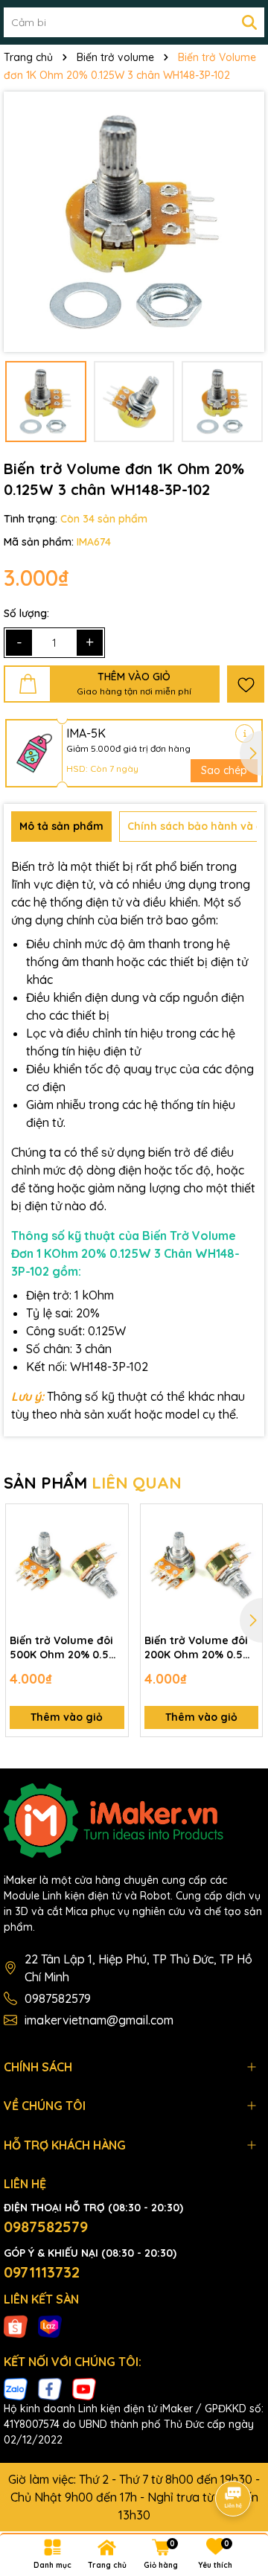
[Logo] (134, 1821)
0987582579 (58, 1998)
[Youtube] (84, 2388)
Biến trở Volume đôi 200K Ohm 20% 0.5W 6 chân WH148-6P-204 (200, 1648)
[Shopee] (16, 2325)
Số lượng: (26, 613)
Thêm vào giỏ (67, 1717)
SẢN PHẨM (93, 1483)
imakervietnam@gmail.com (99, 2020)
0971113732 (42, 2272)
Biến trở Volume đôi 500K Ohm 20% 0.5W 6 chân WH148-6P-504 (66, 1648)
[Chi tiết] (245, 734)
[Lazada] (50, 2325)
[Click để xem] (134, 222)
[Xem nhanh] (112, 1573)
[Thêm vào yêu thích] (246, 684)
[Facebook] (50, 2388)
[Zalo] (16, 2388)
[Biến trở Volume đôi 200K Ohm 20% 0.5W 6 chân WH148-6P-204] (202, 1565)
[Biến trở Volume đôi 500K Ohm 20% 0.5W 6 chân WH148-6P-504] (67, 1565)
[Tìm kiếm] (249, 22)
